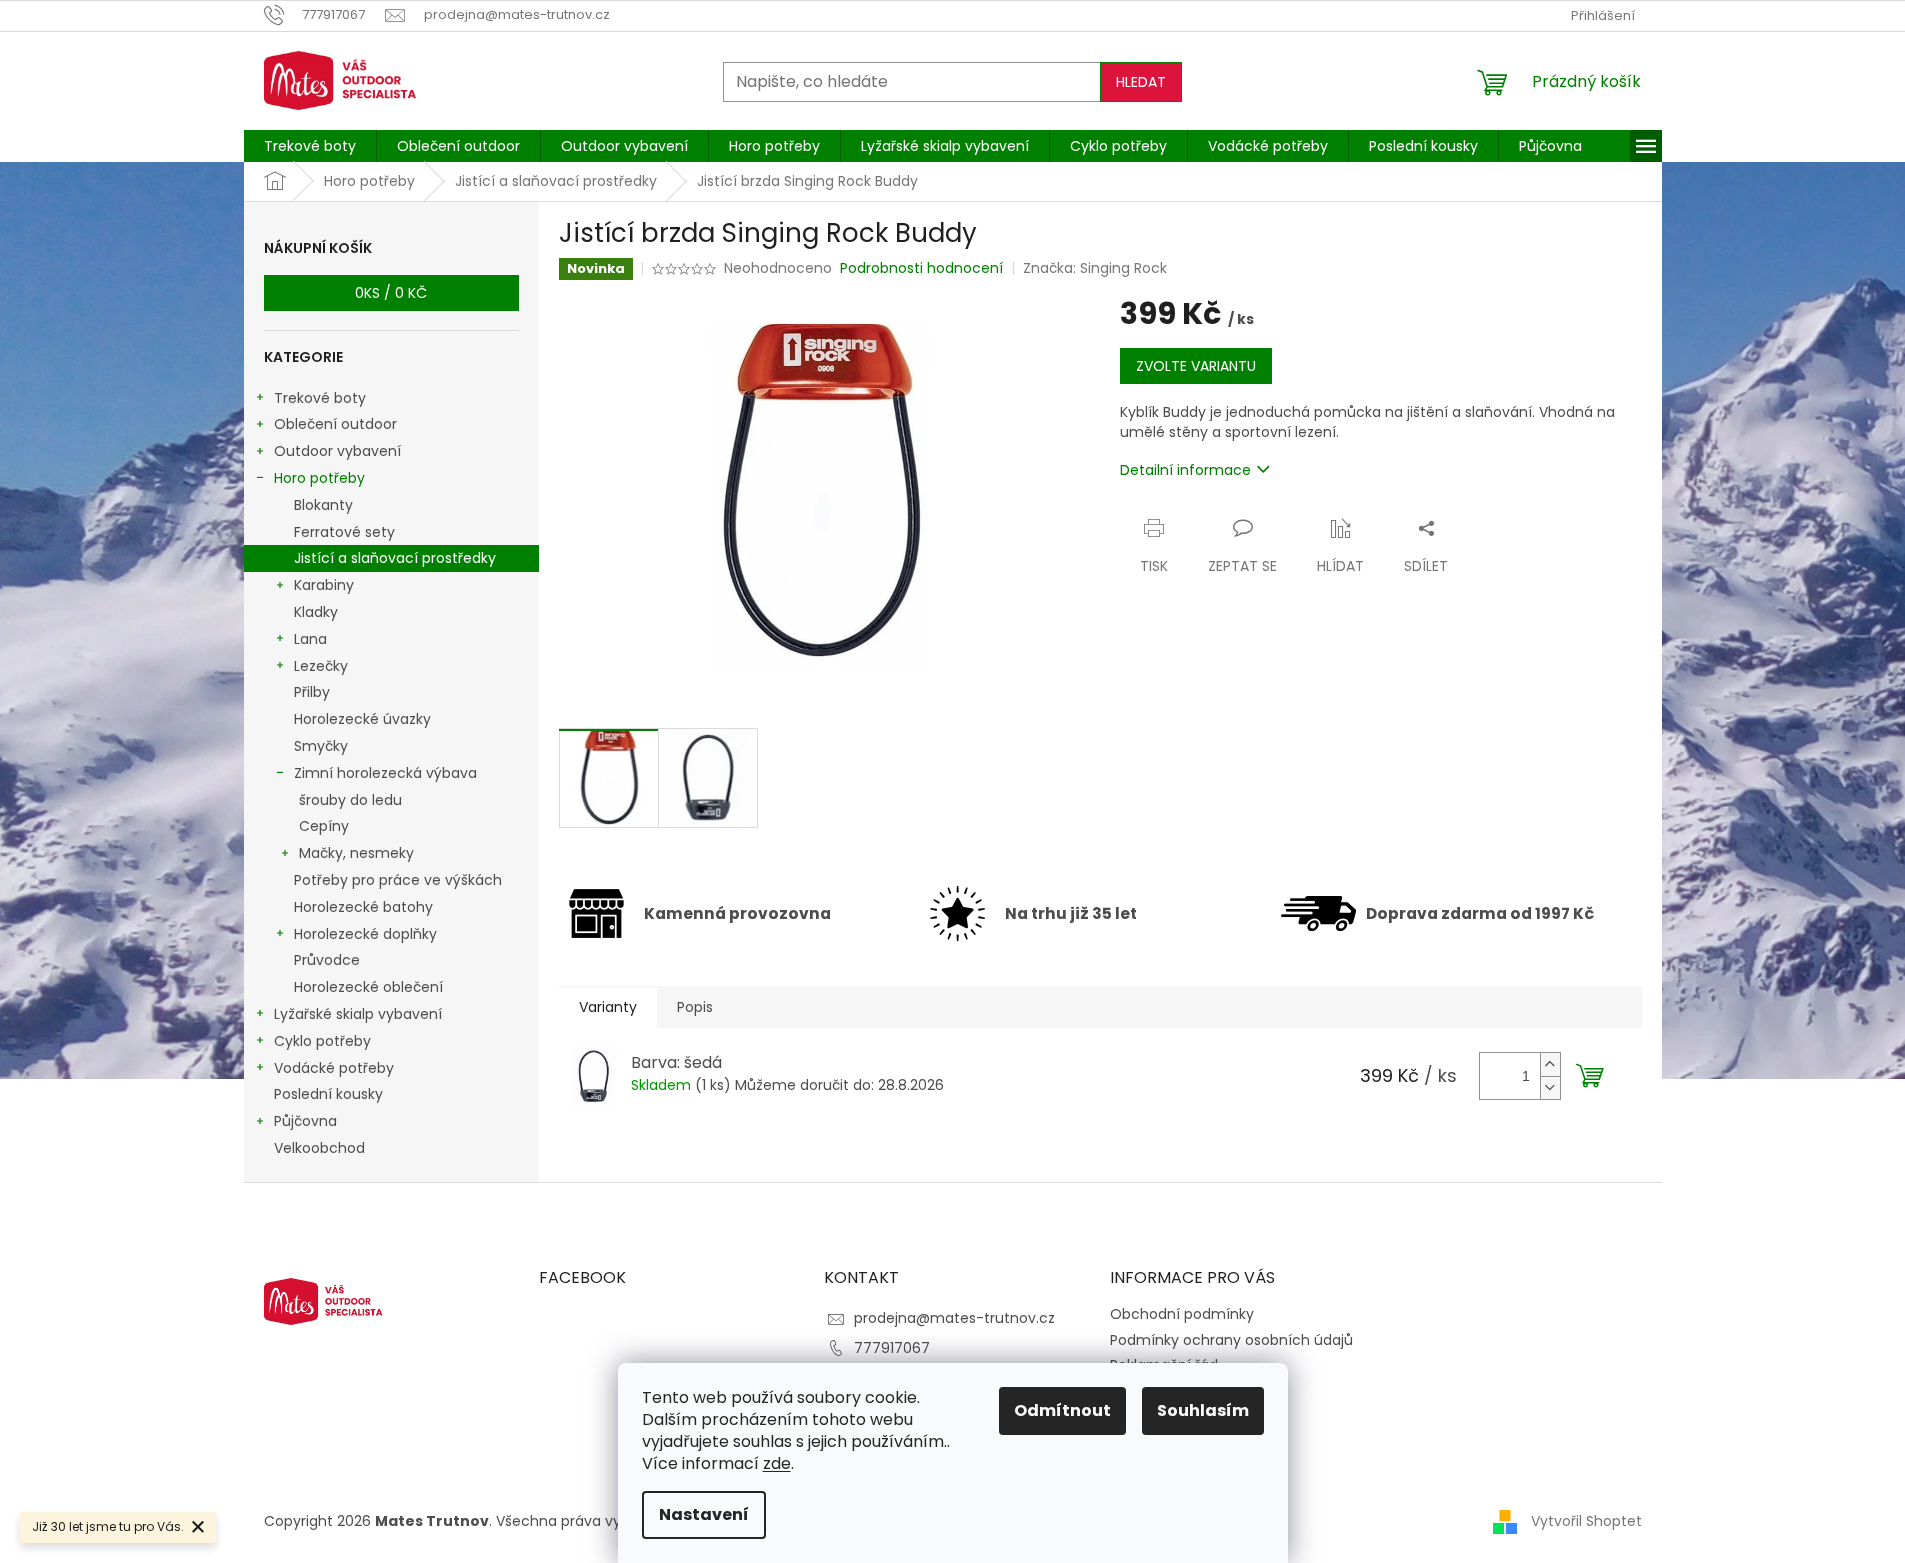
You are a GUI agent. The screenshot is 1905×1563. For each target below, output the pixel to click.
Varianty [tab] (608, 1007)
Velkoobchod (319, 1148)
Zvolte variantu (1196, 366)
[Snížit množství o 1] (1550, 1087)
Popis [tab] (695, 1007)
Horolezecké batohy (363, 907)
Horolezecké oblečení (368, 987)
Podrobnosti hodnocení (921, 268)
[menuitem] (310, 146)
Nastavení (704, 1514)
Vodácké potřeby (334, 1068)
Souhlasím (1203, 1410)
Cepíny (324, 826)
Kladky (316, 612)
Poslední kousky (328, 1094)
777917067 (892, 1348)
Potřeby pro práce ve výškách (398, 880)
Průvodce (327, 960)
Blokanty (323, 505)
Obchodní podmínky (1182, 1314)
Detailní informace (1185, 470)
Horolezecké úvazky (362, 719)
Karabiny (324, 585)
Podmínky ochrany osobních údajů (1231, 1340)
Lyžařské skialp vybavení (358, 1014)
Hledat (1141, 82)
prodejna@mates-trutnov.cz (954, 1318)
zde (777, 1463)
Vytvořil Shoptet (1586, 1521)
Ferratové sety (344, 532)
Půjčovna (305, 1121)
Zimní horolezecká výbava (385, 773)
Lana (310, 639)
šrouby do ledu (350, 800)
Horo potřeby (319, 478)
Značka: (1095, 268)
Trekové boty (320, 398)
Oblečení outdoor (335, 424)
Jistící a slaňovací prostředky (395, 558)
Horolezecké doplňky (365, 934)
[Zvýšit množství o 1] (1550, 1064)
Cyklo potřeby (322, 1041)
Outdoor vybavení (337, 451)
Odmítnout (1062, 1410)
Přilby (312, 692)
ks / (391, 293)
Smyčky (321, 746)
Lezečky (321, 666)
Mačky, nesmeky (356, 853)
